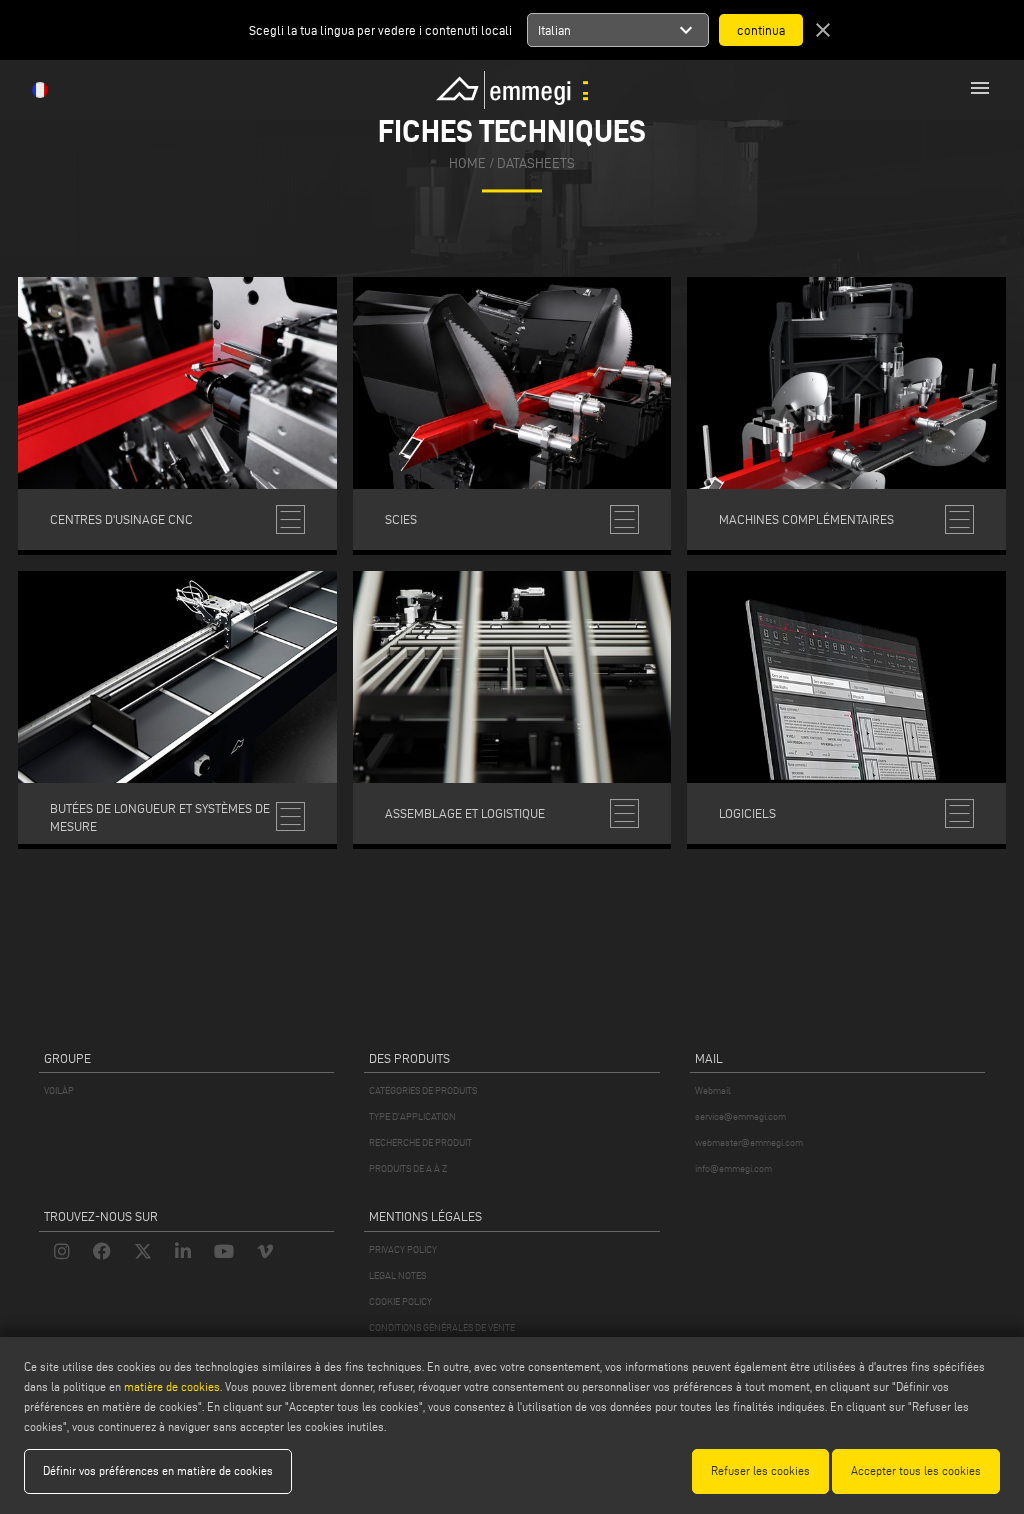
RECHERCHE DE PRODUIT (420, 1142)
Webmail (713, 1090)
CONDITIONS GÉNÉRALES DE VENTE (442, 1327)
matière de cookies (172, 1386)
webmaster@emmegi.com (749, 1142)
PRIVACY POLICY (403, 1249)
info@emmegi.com (733, 1168)
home (467, 164)
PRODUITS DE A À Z (408, 1168)
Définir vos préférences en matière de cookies (158, 1470)
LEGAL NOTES (397, 1275)
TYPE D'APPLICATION (412, 1116)
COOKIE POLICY (400, 1301)
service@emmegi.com (740, 1116)
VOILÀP (59, 1090)
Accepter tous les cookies (916, 1470)
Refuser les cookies (760, 1470)
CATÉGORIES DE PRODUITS (423, 1090)
